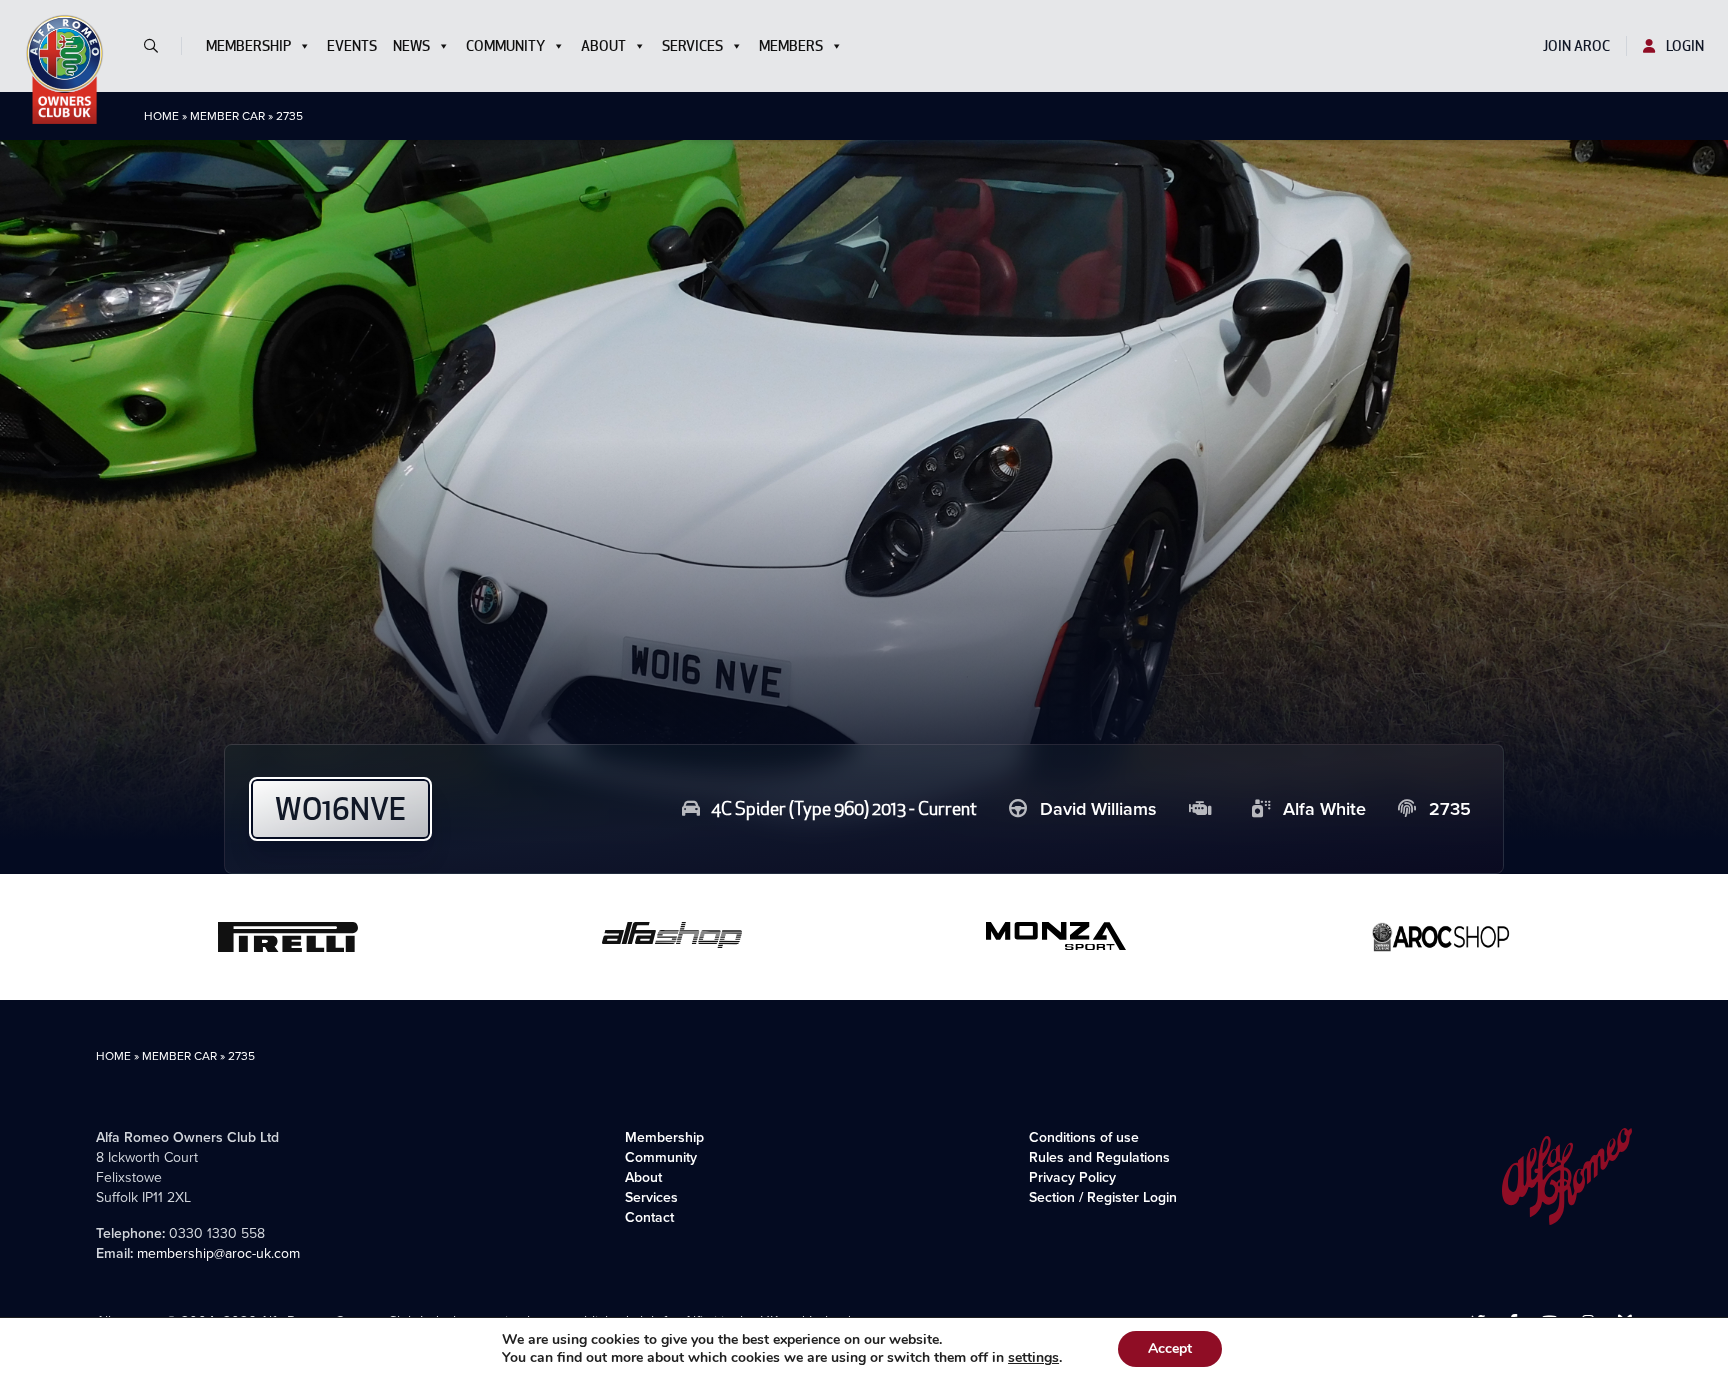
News (411, 46)
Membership (248, 46)
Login (1683, 46)
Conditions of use (1084, 1137)
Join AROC (1576, 46)
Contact (649, 1217)
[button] (159, 46)
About (603, 46)
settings (1033, 1358)
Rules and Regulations (1099, 1157)
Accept (1170, 1348)
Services (692, 46)
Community (505, 46)
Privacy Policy (1072, 1177)
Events (352, 46)
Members (791, 46)
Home (161, 116)
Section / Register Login (1103, 1197)
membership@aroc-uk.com (218, 1253)
